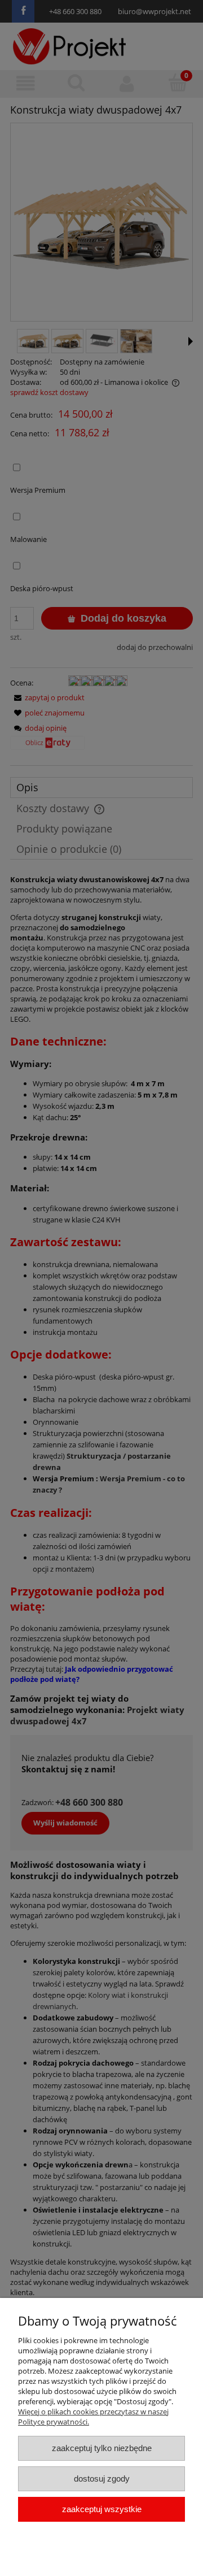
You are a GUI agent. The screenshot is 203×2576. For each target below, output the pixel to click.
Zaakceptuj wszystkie (102, 2509)
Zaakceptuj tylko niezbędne (102, 2448)
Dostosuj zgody (102, 2479)
